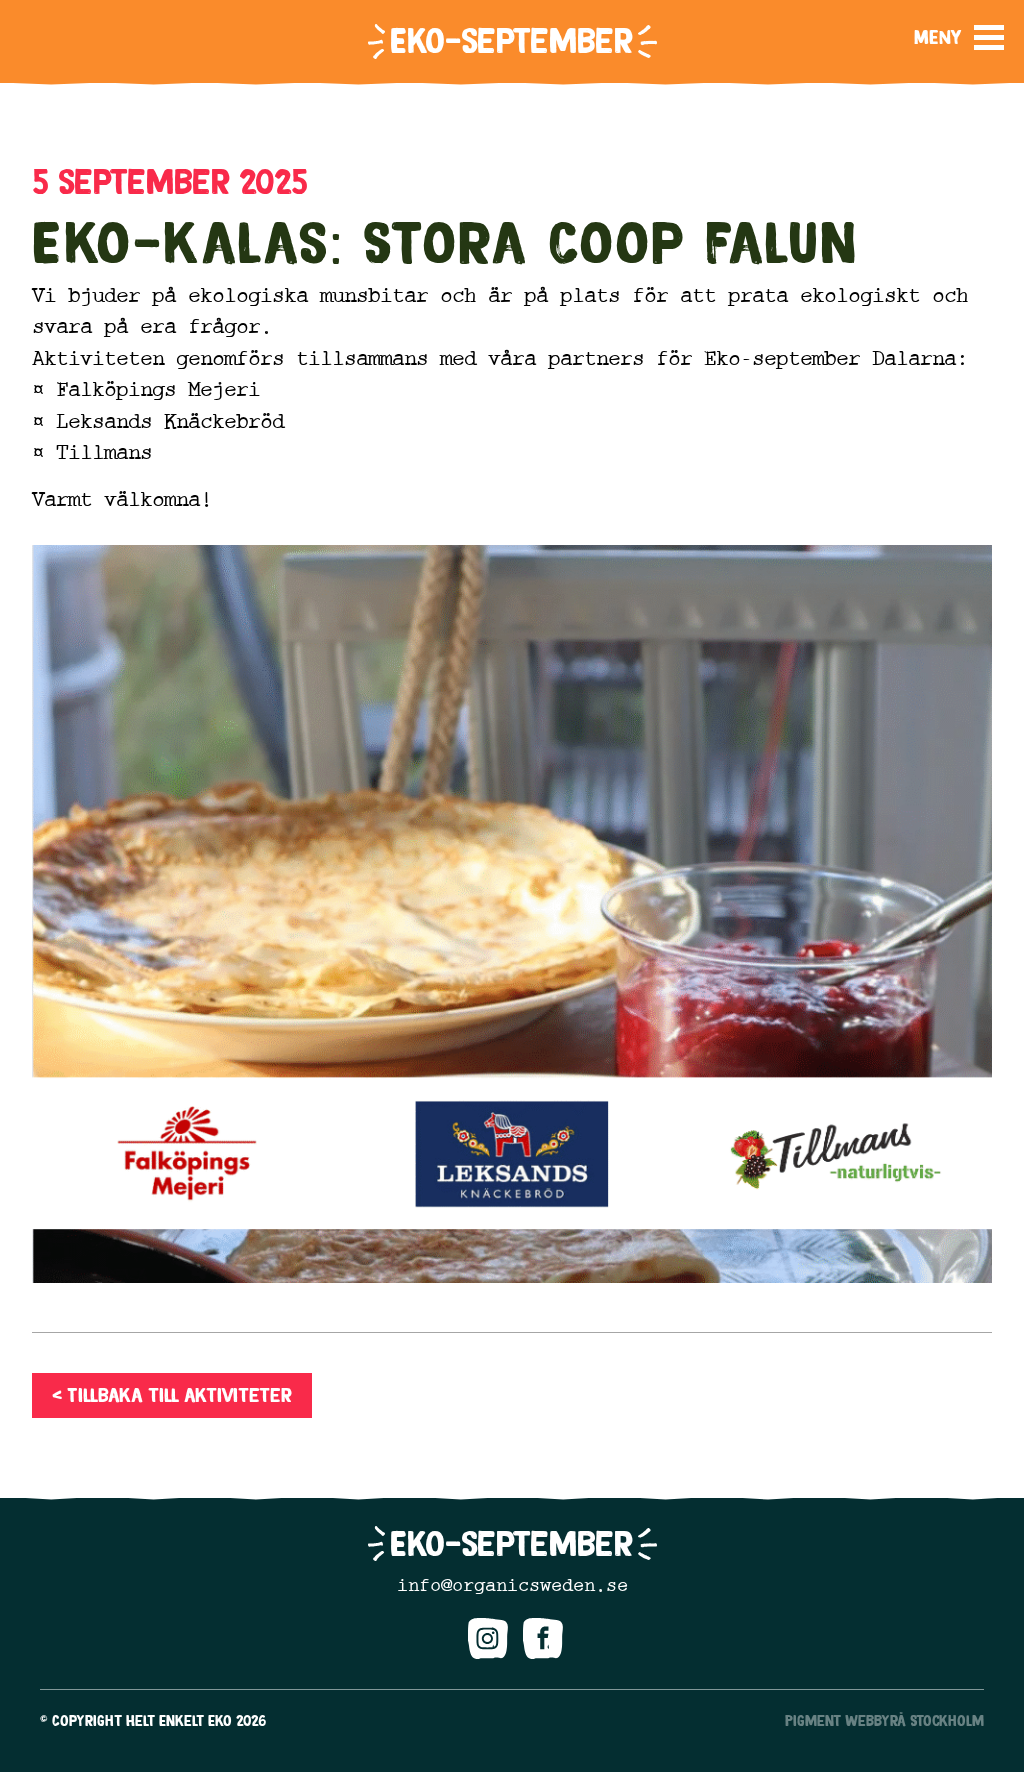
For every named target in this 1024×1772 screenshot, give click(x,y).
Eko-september (511, 40)
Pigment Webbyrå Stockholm (884, 1720)
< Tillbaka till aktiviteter (172, 1395)
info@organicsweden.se (512, 1585)
